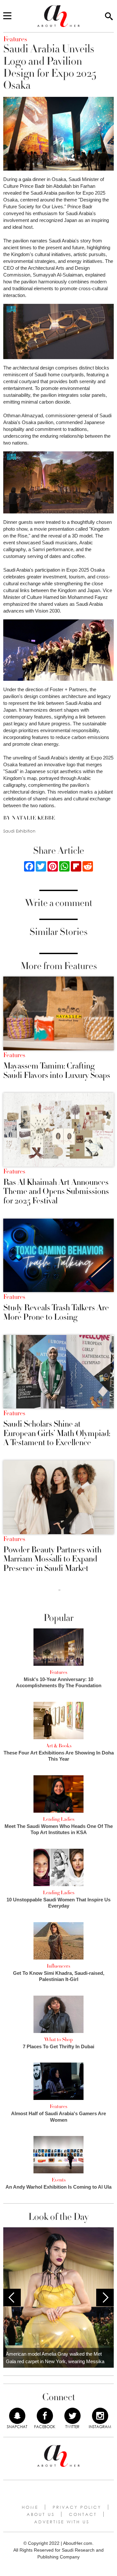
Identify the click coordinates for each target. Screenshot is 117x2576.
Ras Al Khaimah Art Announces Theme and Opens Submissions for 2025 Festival (56, 1192)
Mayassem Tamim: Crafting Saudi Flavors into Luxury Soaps (57, 1071)
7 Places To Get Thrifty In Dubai (58, 2046)
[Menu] (7, 16)
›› (59, 1590)
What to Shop (58, 2039)
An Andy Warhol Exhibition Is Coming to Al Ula (58, 2187)
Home (30, 2507)
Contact (83, 2514)
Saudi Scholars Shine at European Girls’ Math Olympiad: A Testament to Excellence (57, 1433)
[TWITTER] (72, 2416)
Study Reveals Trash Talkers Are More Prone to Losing (56, 1312)
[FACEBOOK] (45, 2416)
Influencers (58, 1966)
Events (59, 2180)
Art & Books (59, 1746)
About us (41, 2514)
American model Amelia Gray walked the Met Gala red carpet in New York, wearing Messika (55, 2358)
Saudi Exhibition (19, 831)
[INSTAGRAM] (100, 2416)
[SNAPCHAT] (17, 2416)
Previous (12, 2298)
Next (105, 2298)
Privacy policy (77, 2507)
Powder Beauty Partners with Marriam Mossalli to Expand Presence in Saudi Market (52, 1559)
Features (14, 1055)
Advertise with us (62, 2522)
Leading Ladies (59, 1819)
